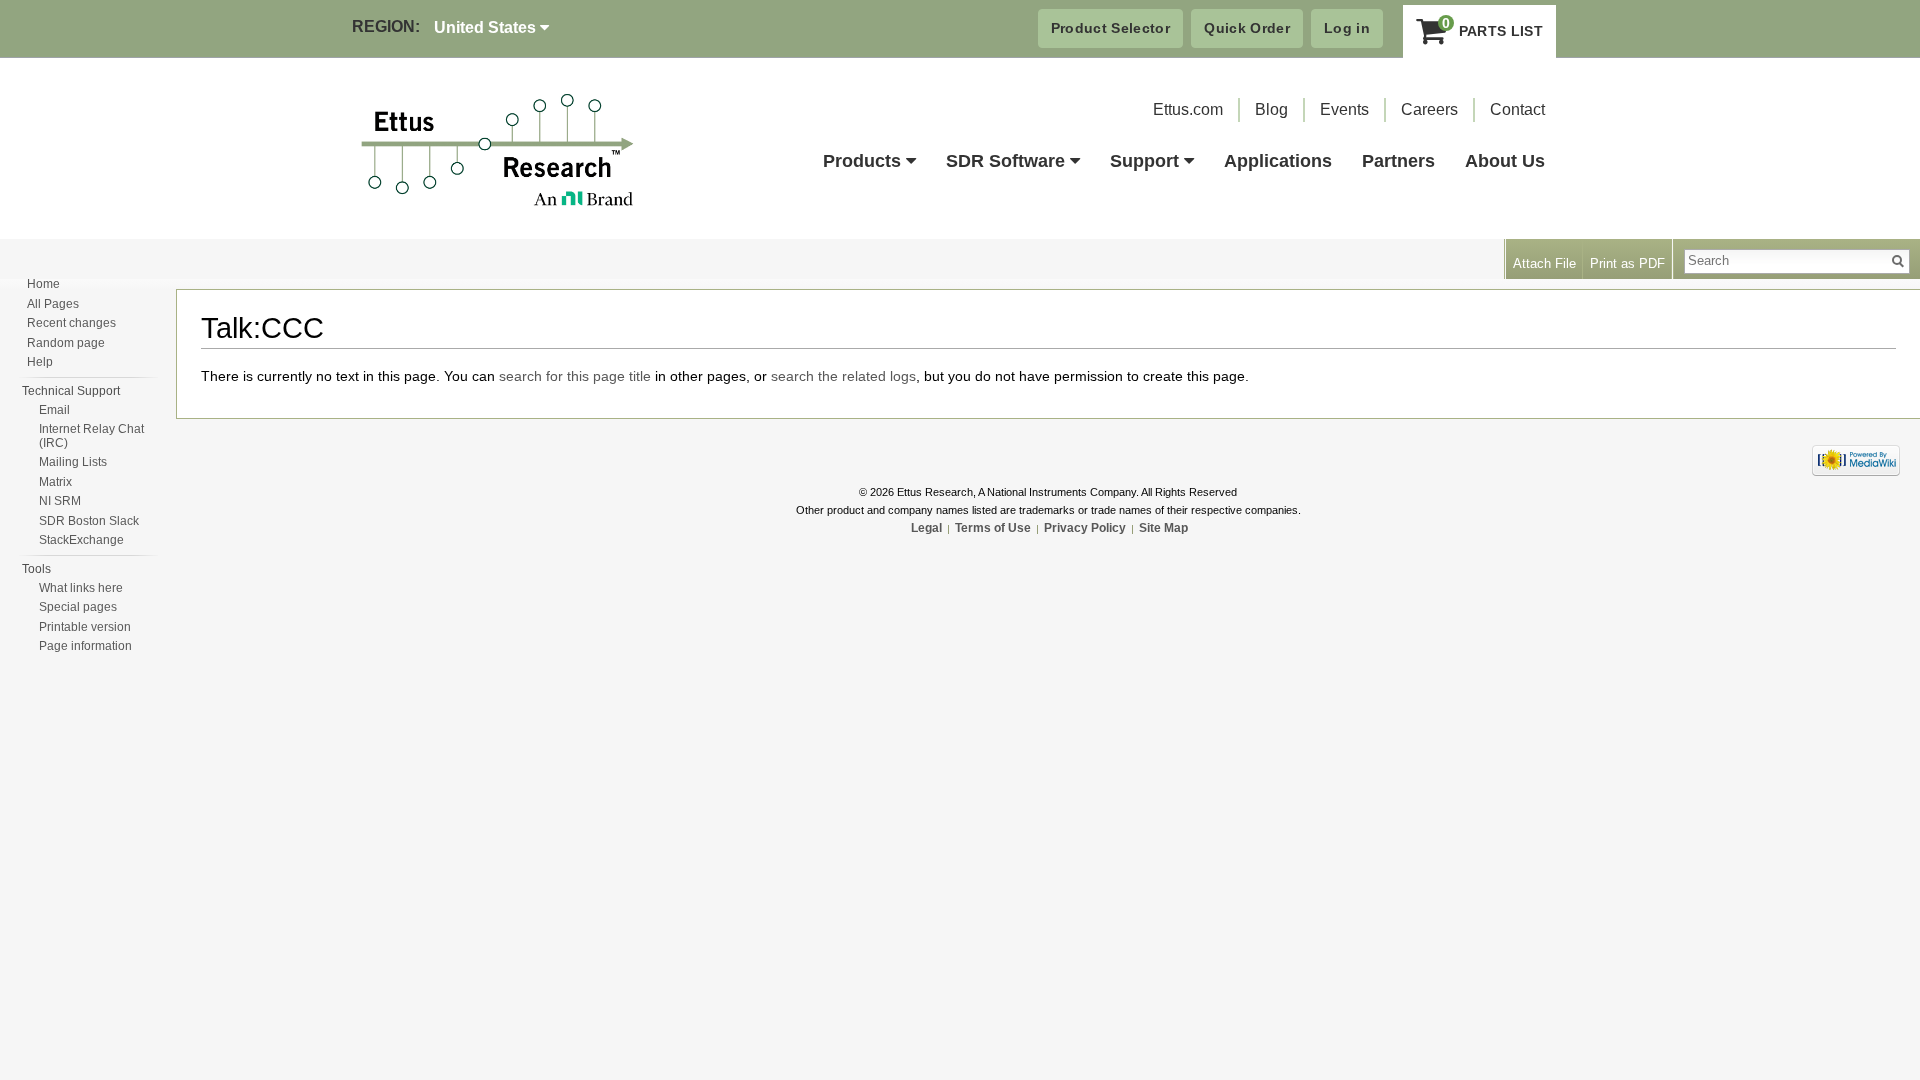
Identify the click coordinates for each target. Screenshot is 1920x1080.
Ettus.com (1188, 109)
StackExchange (81, 540)
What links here (81, 588)
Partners (1398, 161)
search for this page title (575, 376)
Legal (926, 528)
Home (43, 284)
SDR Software (1005, 161)
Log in (1347, 28)
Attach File (1544, 263)
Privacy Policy (1085, 528)
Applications (1278, 161)
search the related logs (843, 376)
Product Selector (1111, 28)
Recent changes (71, 323)
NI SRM (60, 501)
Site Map (1163, 528)
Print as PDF (1627, 263)
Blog (1271, 109)
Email (54, 410)
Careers (1429, 109)
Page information (85, 646)
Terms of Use (993, 528)
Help (40, 362)
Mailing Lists (73, 462)
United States (487, 27)
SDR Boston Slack (89, 521)
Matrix (55, 482)
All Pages (53, 304)
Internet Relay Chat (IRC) (91, 436)
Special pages (78, 607)
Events (1344, 109)
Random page (66, 343)
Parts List (1492, 26)
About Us (1505, 161)
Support (1144, 161)
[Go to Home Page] (497, 151)
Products (862, 161)
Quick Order (1247, 28)
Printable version (85, 627)
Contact (1517, 109)
